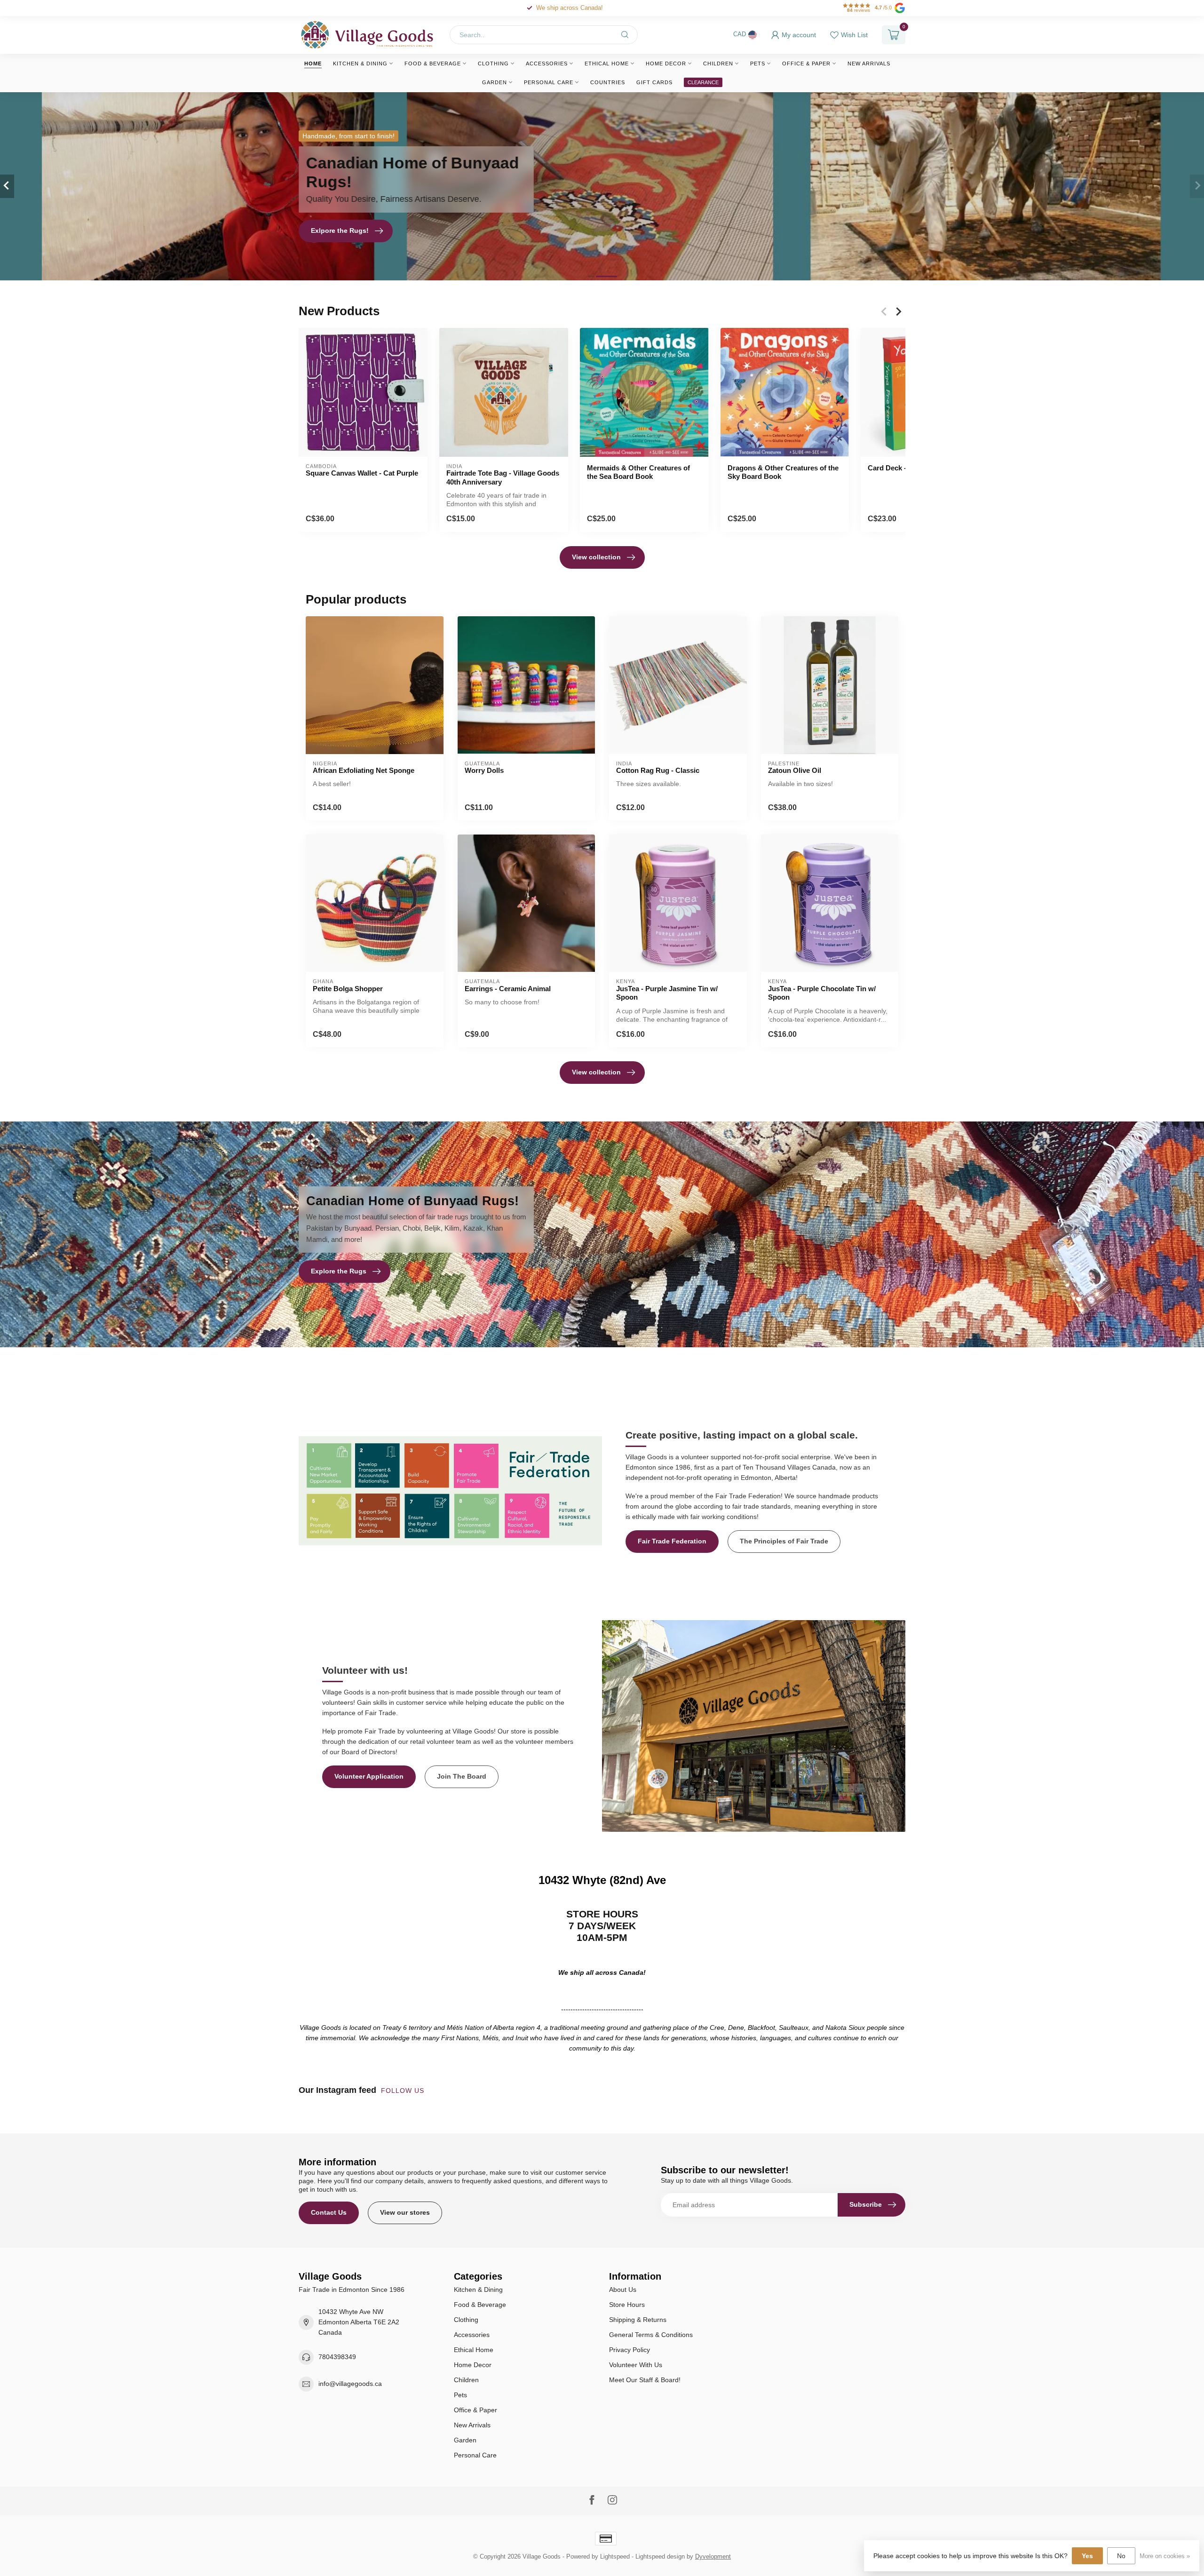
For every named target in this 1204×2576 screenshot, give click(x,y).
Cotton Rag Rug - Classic (658, 770)
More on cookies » (1165, 2556)
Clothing (493, 64)
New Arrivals (869, 64)
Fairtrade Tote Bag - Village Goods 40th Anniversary (503, 477)
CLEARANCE (703, 82)
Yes (1087, 2556)
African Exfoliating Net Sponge (364, 770)
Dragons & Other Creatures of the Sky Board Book (783, 472)
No (1121, 2556)
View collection (596, 557)
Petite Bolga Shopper (348, 989)
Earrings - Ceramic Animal (508, 989)
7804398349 (337, 2357)
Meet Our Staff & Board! (645, 2380)
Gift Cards (654, 82)
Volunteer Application (369, 1776)
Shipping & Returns (638, 2320)
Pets (758, 64)
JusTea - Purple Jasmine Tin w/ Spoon (667, 993)
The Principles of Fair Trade (784, 1541)
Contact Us (329, 2212)
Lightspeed (615, 2557)
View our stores (405, 2212)
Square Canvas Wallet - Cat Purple (362, 473)
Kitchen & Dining (360, 64)
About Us (623, 2290)
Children (718, 64)
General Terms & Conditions (651, 2335)
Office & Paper (806, 64)
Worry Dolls (484, 770)
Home (313, 64)
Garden (495, 82)
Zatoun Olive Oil (795, 770)
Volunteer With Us (636, 2365)
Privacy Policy (630, 2350)
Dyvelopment (713, 2557)
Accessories (547, 64)
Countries (608, 82)
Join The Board (462, 1776)
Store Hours (627, 2305)
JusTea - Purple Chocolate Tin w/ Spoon (822, 993)
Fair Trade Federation (672, 1541)
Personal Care (549, 82)
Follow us (404, 2091)
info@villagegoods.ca (350, 2384)
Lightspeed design (660, 2557)
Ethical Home (607, 64)
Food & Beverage (433, 64)
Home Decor (666, 64)
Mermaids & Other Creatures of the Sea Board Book (638, 472)
